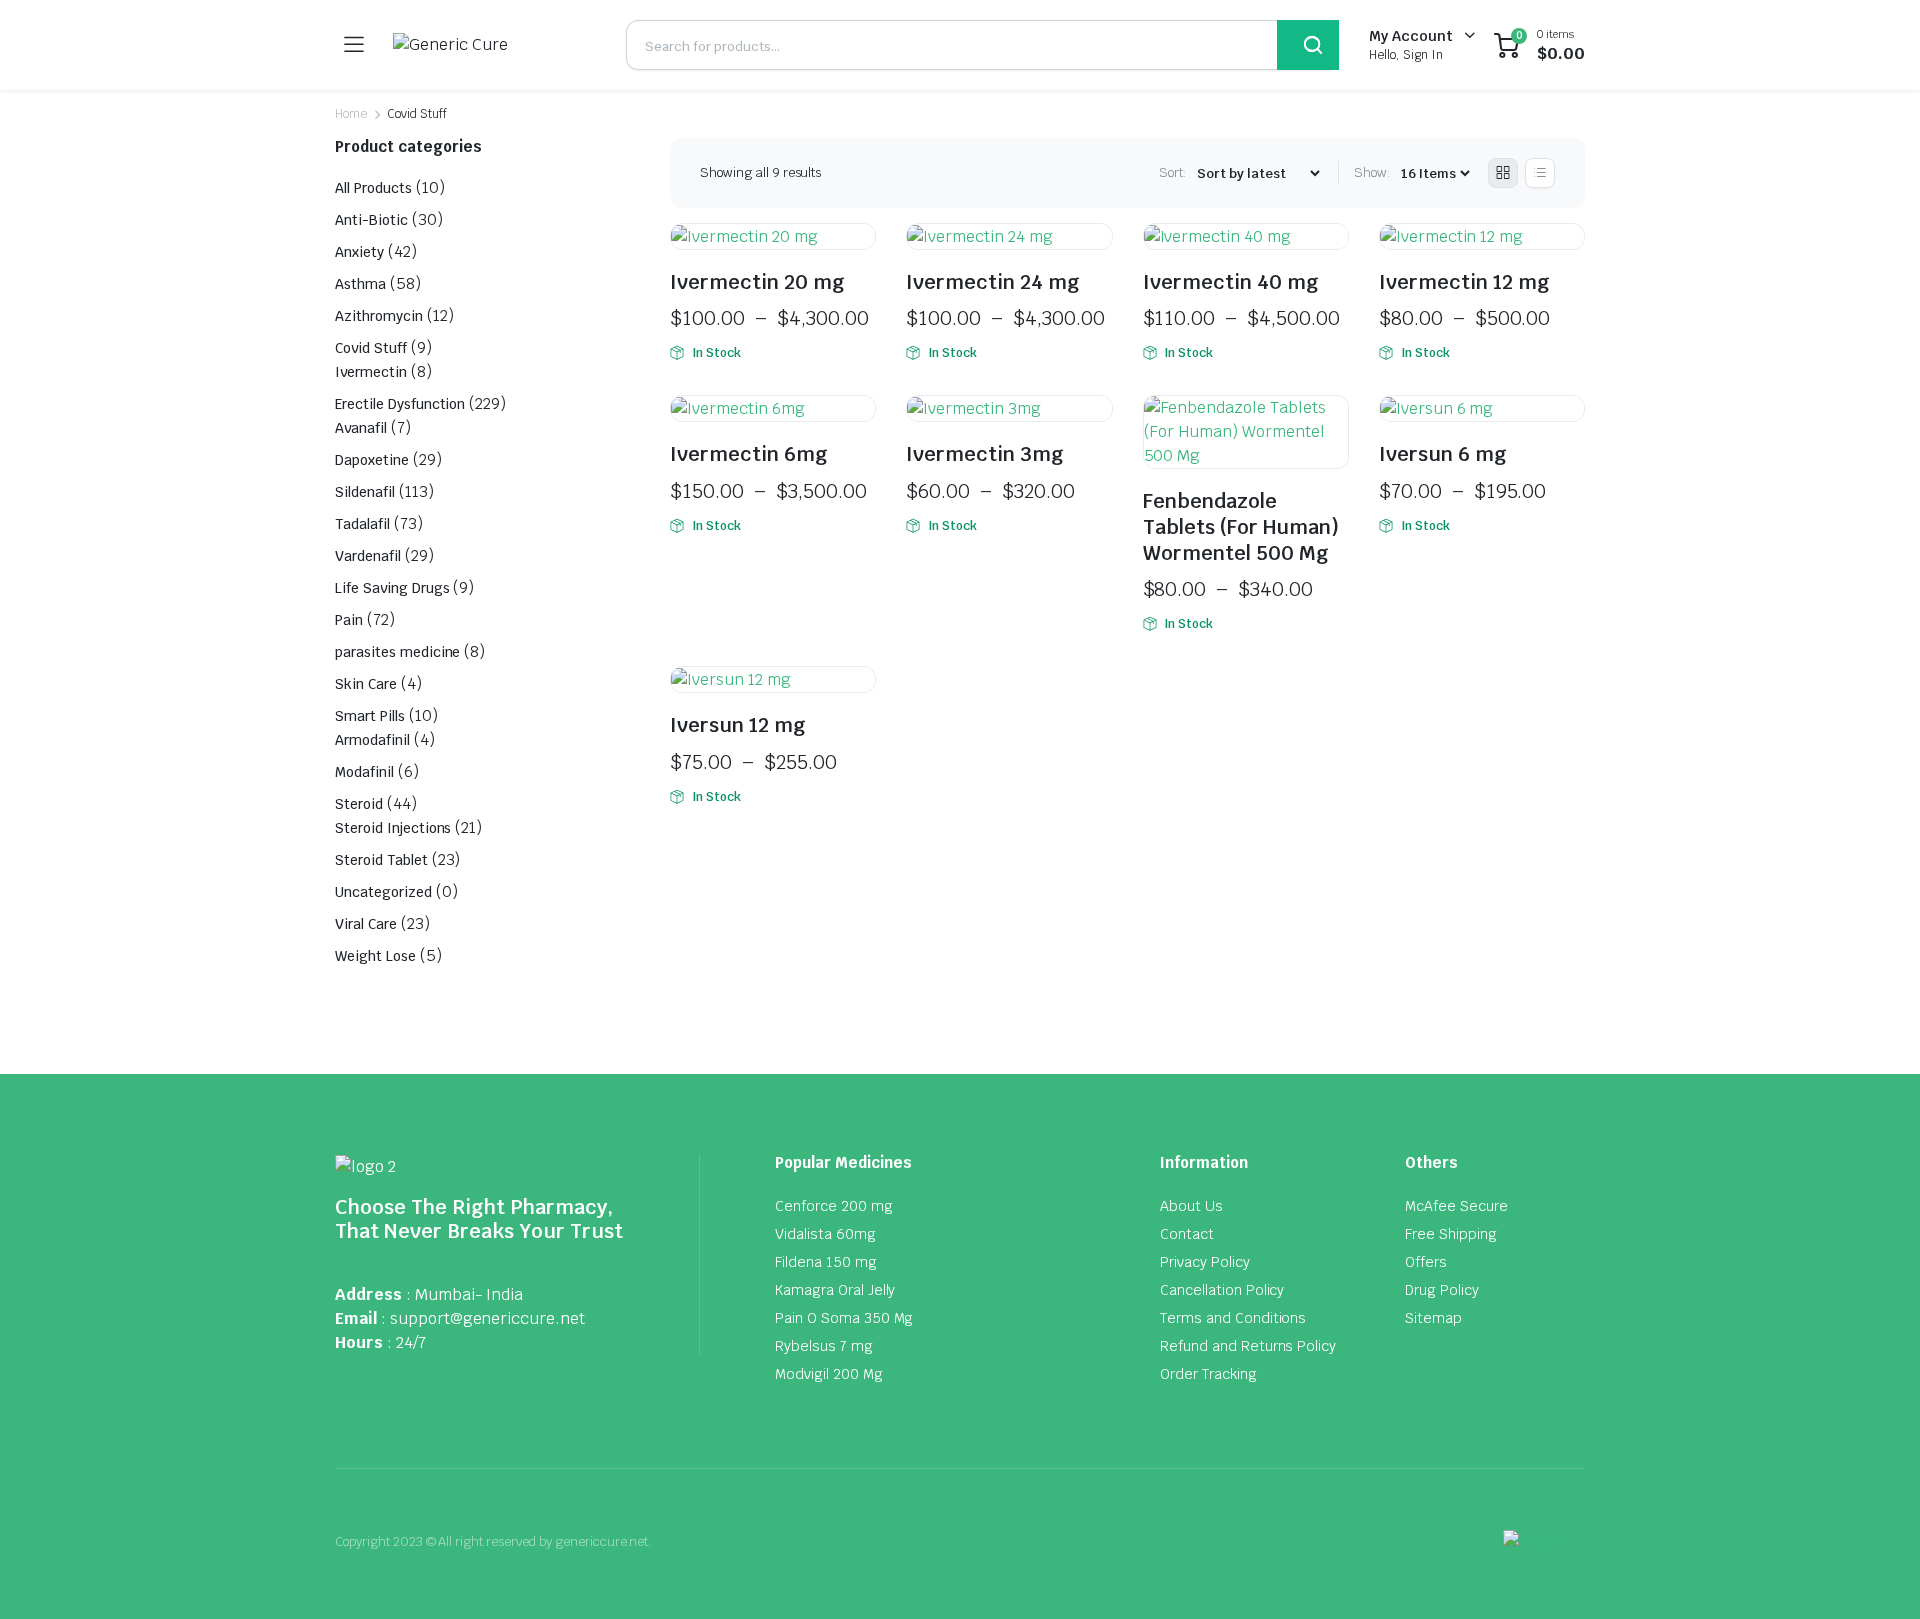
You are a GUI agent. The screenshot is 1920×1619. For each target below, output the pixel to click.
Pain (349, 620)
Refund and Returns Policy (1248, 1346)
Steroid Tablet (381, 860)
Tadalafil (362, 524)
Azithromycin (379, 316)
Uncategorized (383, 892)
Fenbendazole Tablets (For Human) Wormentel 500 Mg (1241, 526)
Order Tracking (1208, 1374)
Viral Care (366, 924)
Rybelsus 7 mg (824, 1346)
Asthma (360, 284)
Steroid (359, 804)
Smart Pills (370, 716)
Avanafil (361, 428)
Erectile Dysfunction (400, 404)
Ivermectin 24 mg (993, 282)
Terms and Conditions (1233, 1318)
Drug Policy (1442, 1290)
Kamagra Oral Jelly (835, 1290)
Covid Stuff (371, 348)
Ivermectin (371, 372)
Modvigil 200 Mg (829, 1374)
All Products (373, 188)
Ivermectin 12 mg (1464, 282)
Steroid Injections (393, 828)
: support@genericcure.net (483, 1318)
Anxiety (359, 252)
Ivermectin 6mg (749, 454)
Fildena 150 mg (826, 1262)
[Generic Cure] (494, 45)
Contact (1187, 1234)
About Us (1191, 1206)
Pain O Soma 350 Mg (844, 1318)
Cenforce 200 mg (834, 1206)
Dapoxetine (372, 460)
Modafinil (364, 772)
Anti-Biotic (371, 220)
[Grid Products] (1503, 173)
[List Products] (1540, 173)
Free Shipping (1451, 1234)
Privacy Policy (1205, 1262)
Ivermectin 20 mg (757, 282)
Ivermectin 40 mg (1231, 282)
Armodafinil (372, 740)
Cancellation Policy (1222, 1290)
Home (351, 114)
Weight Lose (375, 956)
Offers (1426, 1262)
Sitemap (1433, 1318)
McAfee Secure (1456, 1206)
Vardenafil (368, 556)
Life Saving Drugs (392, 588)
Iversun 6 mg (1443, 454)
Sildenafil (365, 492)
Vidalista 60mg (825, 1234)
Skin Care (366, 684)
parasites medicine (397, 652)
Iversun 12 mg (738, 725)
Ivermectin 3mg (985, 454)
